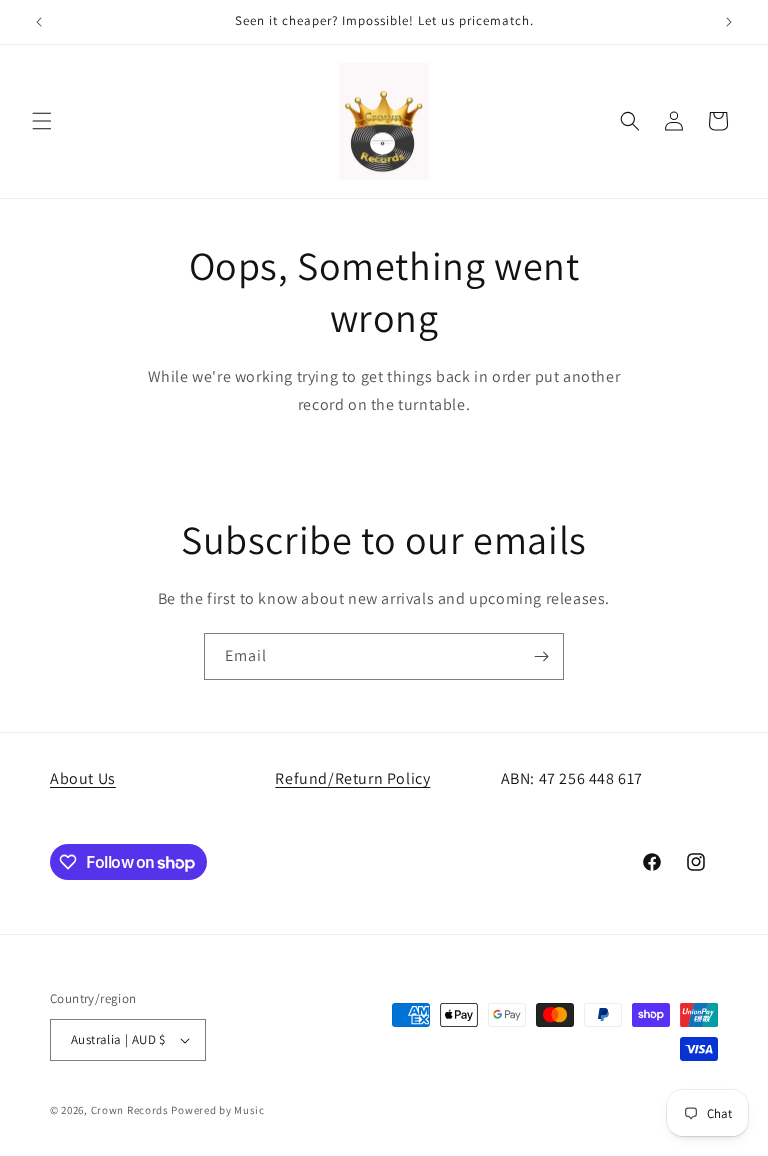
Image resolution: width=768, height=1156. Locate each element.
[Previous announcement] (39, 22)
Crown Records (130, 1110)
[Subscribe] (541, 656)
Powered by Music (217, 1110)
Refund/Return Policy (352, 778)
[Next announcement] (729, 22)
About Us (83, 778)
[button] (42, 121)
